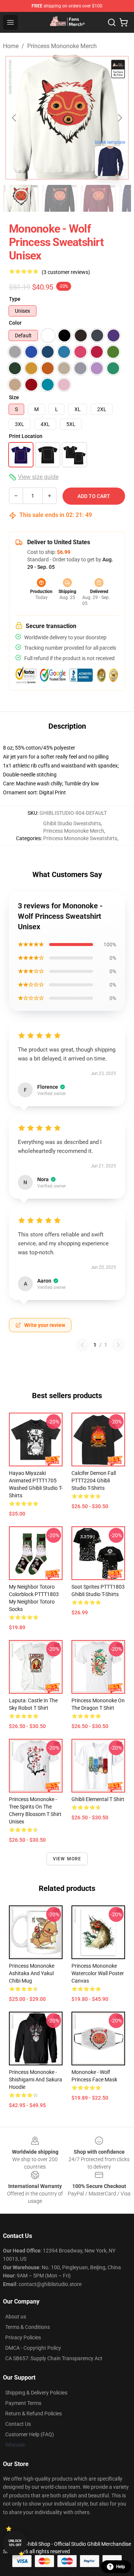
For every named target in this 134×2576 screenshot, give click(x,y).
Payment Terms (23, 2403)
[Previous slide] (15, 118)
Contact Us (18, 2424)
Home (11, 46)
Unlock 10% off (15, 2543)
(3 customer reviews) (66, 272)
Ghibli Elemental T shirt (98, 1799)
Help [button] (121, 2567)
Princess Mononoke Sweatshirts (80, 838)
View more (67, 1859)
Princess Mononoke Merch (62, 46)
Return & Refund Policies (33, 2413)
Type (15, 299)
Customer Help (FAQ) (30, 2434)
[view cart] (124, 22)
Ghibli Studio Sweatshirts (72, 823)
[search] (112, 22)
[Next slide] (119, 118)
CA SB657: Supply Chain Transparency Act (54, 2358)
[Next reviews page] (118, 1345)
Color (15, 323)
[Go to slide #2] (60, 198)
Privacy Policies (23, 2337)
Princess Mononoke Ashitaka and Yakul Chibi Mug (32, 1973)
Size (14, 397)
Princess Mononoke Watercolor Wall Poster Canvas (98, 1973)
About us (16, 2317)
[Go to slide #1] (21, 198)
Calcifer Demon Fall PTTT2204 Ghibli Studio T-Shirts (94, 1481)
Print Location (26, 436)
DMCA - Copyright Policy (33, 2348)
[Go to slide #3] (98, 198)
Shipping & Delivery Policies (36, 2393)
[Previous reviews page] (82, 1345)
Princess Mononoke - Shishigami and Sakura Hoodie (36, 2080)
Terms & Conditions (28, 2327)
